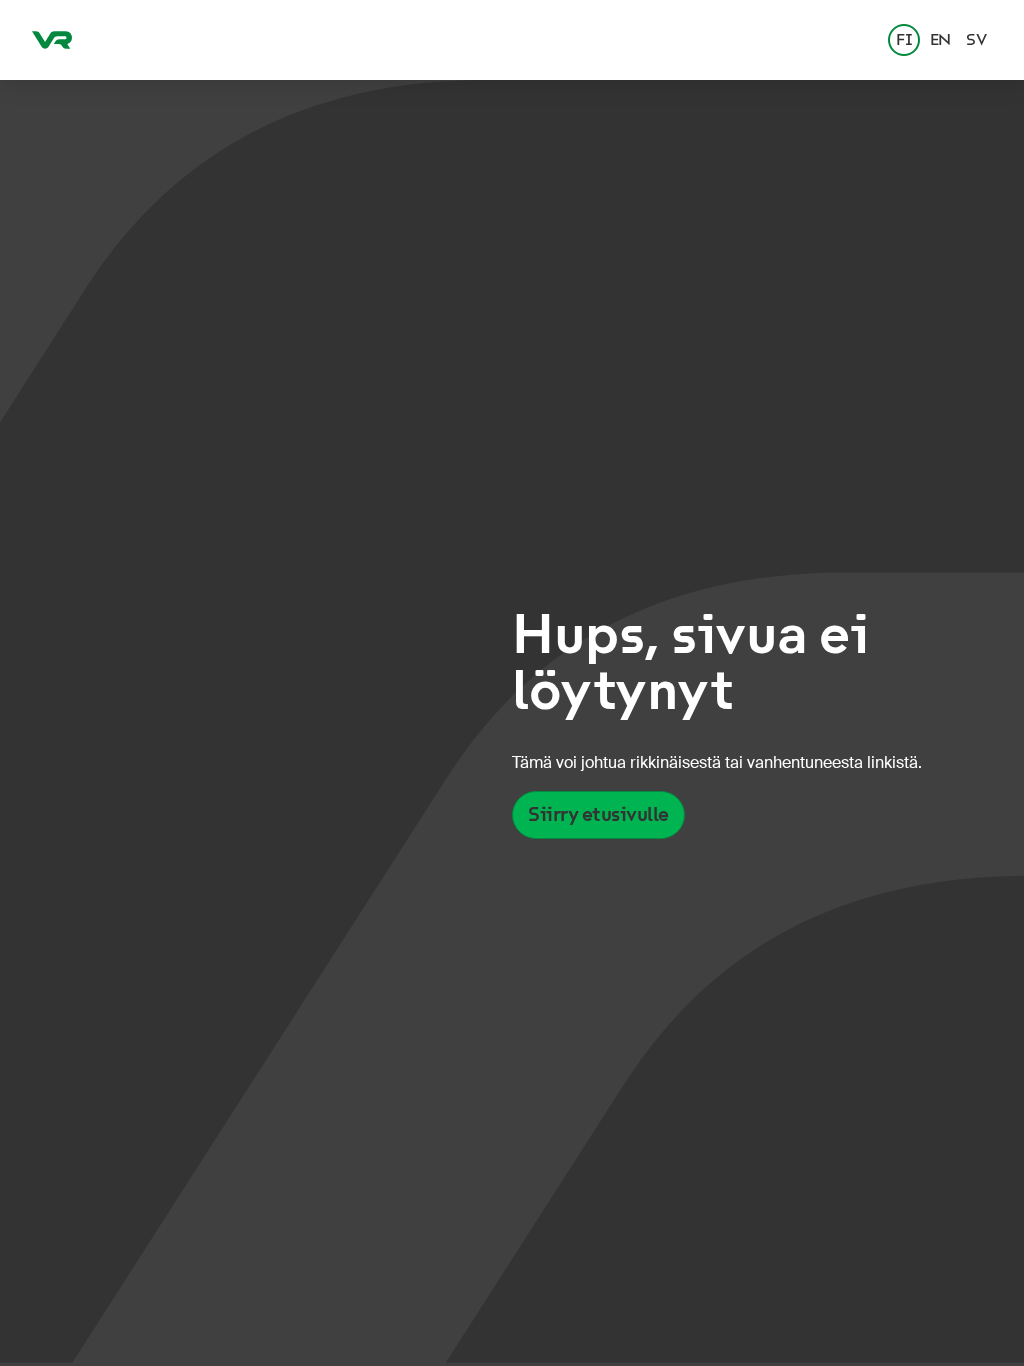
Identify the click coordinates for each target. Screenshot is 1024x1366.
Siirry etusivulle (598, 814)
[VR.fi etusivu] (52, 40)
